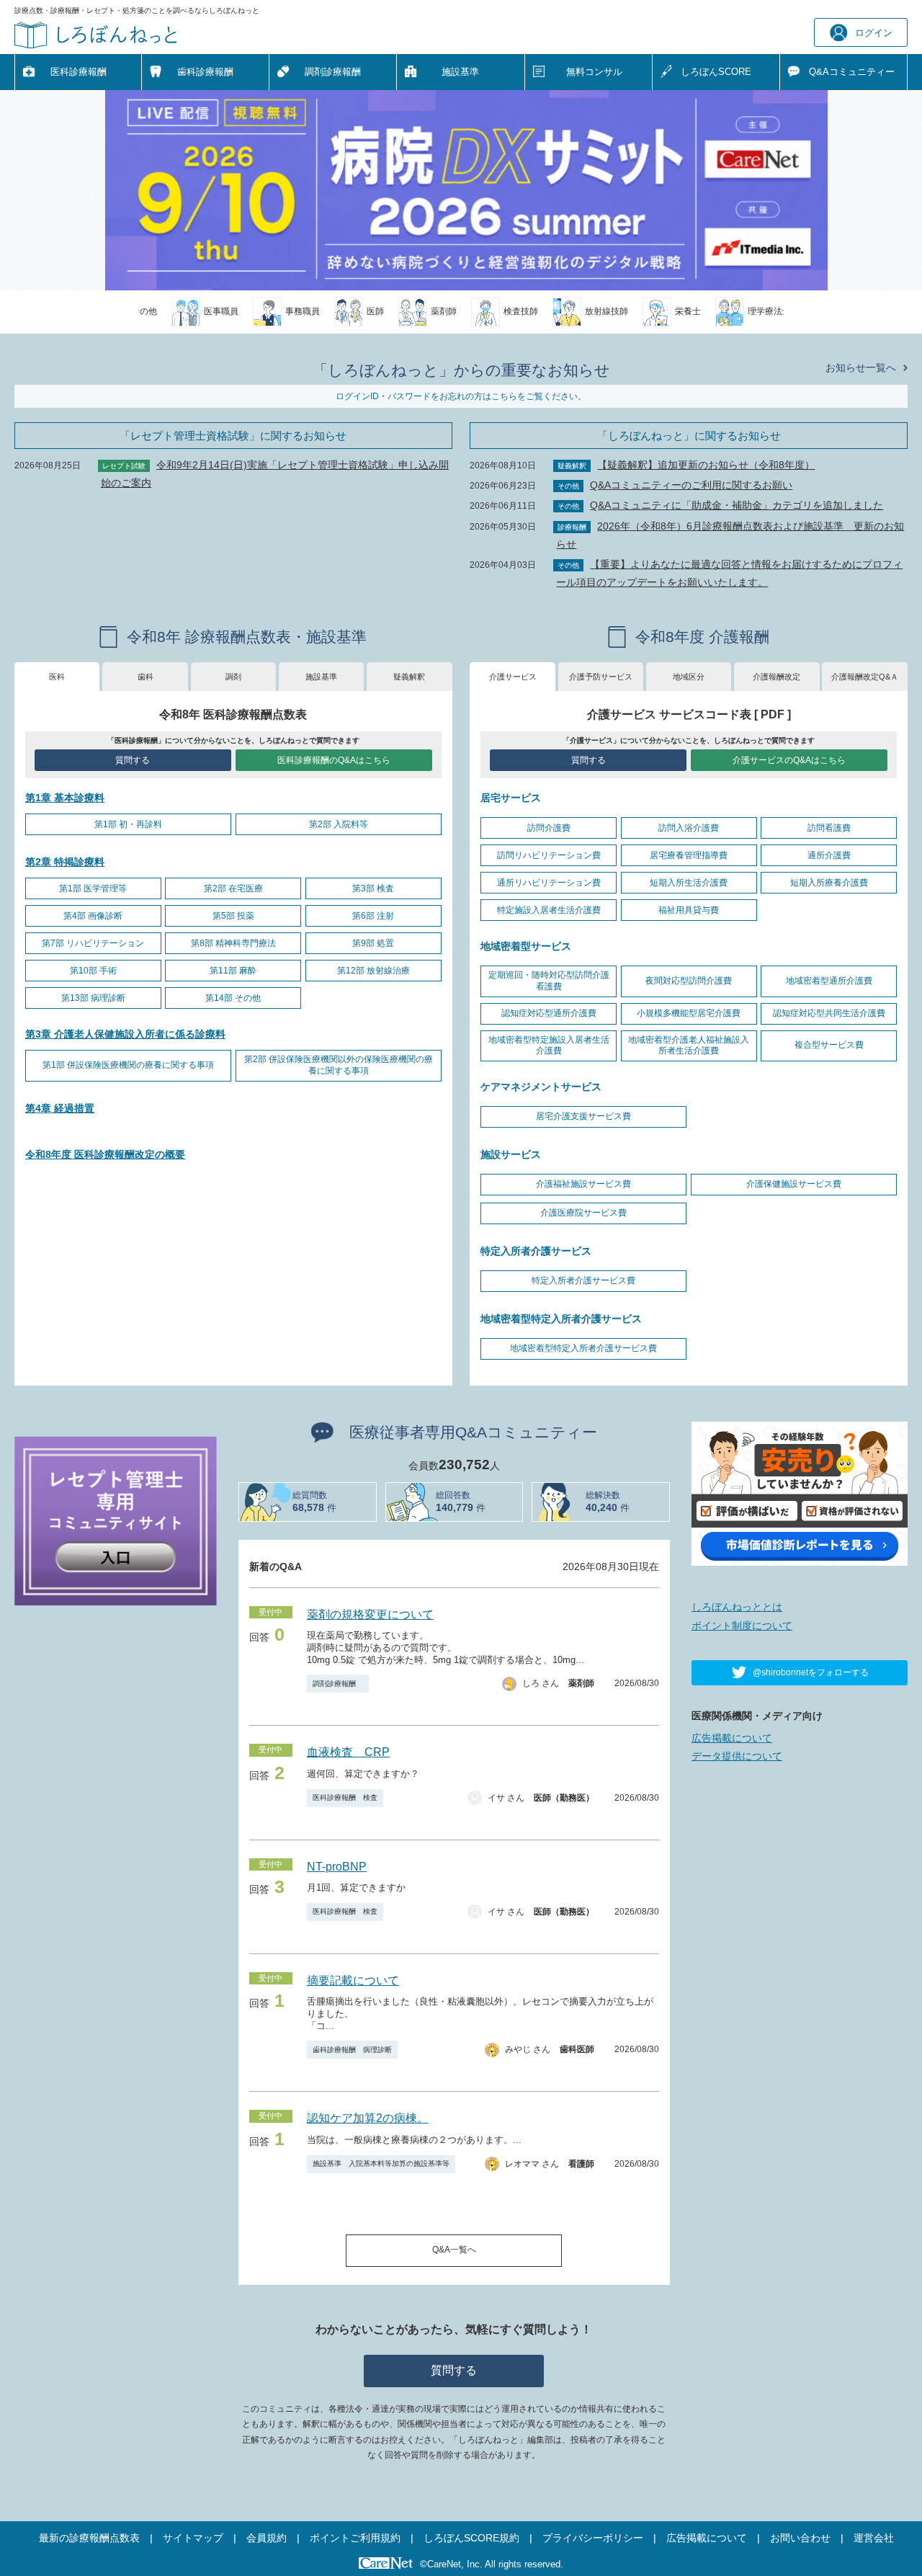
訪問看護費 (829, 828)
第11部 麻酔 (233, 971)
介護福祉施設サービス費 (583, 1184)
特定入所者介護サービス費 (583, 1280)
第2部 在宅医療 (233, 888)
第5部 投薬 (233, 916)
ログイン (874, 33)
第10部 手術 (93, 971)
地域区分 (689, 677)
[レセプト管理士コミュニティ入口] (116, 1520)
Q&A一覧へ (454, 2250)
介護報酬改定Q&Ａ (865, 677)
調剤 (233, 677)
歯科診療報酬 (205, 72)
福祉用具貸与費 (689, 910)
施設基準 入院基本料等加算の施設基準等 (381, 2163)
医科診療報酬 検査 (345, 1797)
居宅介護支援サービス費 (583, 1116)
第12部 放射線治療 (373, 971)
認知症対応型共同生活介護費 (829, 1013)
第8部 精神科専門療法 (233, 943)
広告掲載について (732, 1738)
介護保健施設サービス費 (794, 1184)
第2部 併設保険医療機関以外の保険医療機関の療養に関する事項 (339, 1065)
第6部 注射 (373, 916)
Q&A (852, 72)
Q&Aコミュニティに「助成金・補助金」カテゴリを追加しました (737, 505)
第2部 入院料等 (339, 824)
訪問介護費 (549, 828)
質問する (133, 760)
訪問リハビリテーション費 (549, 855)
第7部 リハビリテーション (93, 943)
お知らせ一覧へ (861, 367)
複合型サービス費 (829, 1045)
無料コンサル (594, 72)
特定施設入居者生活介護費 (549, 910)
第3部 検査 (373, 888)
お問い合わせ (800, 2538)
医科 (57, 677)
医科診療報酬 (79, 72)
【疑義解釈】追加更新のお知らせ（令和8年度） (706, 465)
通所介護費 (829, 855)
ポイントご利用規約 (355, 2538)
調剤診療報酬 (333, 72)
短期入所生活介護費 (689, 883)
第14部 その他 (233, 998)
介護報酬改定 (776, 677)
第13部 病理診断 (93, 998)
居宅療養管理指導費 (689, 855)
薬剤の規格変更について (370, 1614)
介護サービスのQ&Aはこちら (789, 760)
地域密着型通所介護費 (829, 981)
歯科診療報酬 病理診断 (352, 2050)
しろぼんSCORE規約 (471, 2538)
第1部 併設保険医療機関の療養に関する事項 (128, 1065)
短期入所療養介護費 (829, 883)
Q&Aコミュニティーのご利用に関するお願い (691, 485)
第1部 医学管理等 (93, 888)
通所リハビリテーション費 (549, 883)
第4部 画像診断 (93, 916)
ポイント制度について (742, 1626)
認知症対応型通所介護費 (549, 1013)
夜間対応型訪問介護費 (689, 981)
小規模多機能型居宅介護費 (689, 1013)
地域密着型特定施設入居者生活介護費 (549, 1046)
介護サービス (513, 677)
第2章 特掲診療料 (65, 862)
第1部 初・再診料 (128, 824)
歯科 (146, 677)
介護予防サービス (601, 677)
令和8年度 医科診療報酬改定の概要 (105, 1154)
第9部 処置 (373, 943)
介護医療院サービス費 (583, 1213)
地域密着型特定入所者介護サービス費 (583, 1348)
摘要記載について (353, 1980)
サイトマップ (193, 2538)
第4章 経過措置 (60, 1108)
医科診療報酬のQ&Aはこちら (334, 760)
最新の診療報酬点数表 (89, 2538)
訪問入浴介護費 (689, 828)
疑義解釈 (409, 677)
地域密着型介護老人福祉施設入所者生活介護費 (689, 1046)
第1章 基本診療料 (65, 798)
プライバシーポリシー (593, 2538)
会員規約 (267, 2538)
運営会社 (874, 2538)
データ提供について (737, 1756)
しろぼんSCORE (716, 72)
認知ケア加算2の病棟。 (368, 2118)
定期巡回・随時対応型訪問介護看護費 (549, 981)
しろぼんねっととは (737, 1607)
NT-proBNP (337, 1867)
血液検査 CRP (348, 1752)
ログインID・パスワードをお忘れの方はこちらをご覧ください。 (461, 396)
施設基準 (460, 72)
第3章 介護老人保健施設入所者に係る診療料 (125, 1034)
